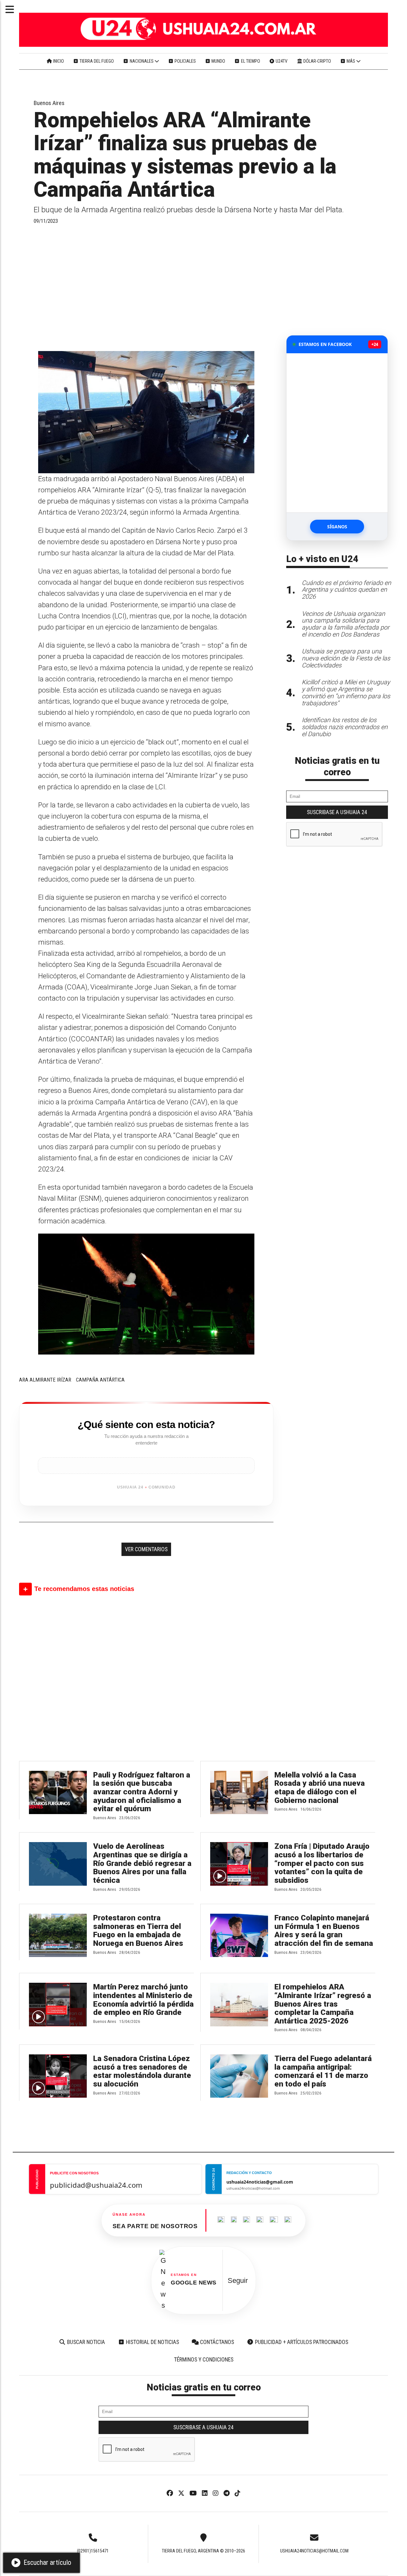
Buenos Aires (49, 103)
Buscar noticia (85, 2342)
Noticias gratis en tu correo (337, 766)
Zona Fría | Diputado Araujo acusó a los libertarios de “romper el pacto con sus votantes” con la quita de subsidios (322, 1863)
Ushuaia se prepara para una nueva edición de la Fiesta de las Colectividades (346, 658)
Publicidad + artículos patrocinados (301, 2342)
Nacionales (142, 61)
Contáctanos (216, 2342)
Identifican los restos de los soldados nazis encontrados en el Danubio (345, 727)
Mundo (218, 61)
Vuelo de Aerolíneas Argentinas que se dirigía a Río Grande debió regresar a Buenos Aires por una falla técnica (142, 1863)
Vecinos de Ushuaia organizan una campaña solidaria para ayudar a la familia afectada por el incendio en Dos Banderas (346, 624)
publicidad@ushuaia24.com (96, 2185)
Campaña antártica (100, 1380)
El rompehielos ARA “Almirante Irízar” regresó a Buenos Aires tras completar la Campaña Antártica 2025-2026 (323, 2004)
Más (351, 61)
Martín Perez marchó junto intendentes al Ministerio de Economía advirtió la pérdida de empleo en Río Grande (143, 2000)
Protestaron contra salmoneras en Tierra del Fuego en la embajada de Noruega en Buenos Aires (138, 1931)
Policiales (185, 61)
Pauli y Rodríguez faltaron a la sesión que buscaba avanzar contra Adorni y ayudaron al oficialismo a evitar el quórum (142, 1792)
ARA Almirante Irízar (45, 1380)
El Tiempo (250, 61)
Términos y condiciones (204, 2360)
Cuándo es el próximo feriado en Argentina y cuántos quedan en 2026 (346, 590)
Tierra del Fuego (96, 61)
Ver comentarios (146, 1549)
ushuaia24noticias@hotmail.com (314, 2551)
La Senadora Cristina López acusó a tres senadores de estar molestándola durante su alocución (142, 2071)
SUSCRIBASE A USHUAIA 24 (337, 812)
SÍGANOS (337, 527)
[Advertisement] (146, 287)
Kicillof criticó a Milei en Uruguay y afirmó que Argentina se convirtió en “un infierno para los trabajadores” (346, 693)
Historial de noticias (152, 2342)
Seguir (238, 2280)
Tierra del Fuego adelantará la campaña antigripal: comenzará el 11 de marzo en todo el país (323, 2071)
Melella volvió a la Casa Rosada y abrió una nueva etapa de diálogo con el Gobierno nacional (320, 1788)
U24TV (281, 61)
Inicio (58, 61)
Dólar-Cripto (317, 61)
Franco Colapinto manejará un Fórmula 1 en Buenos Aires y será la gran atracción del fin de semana (324, 1931)
